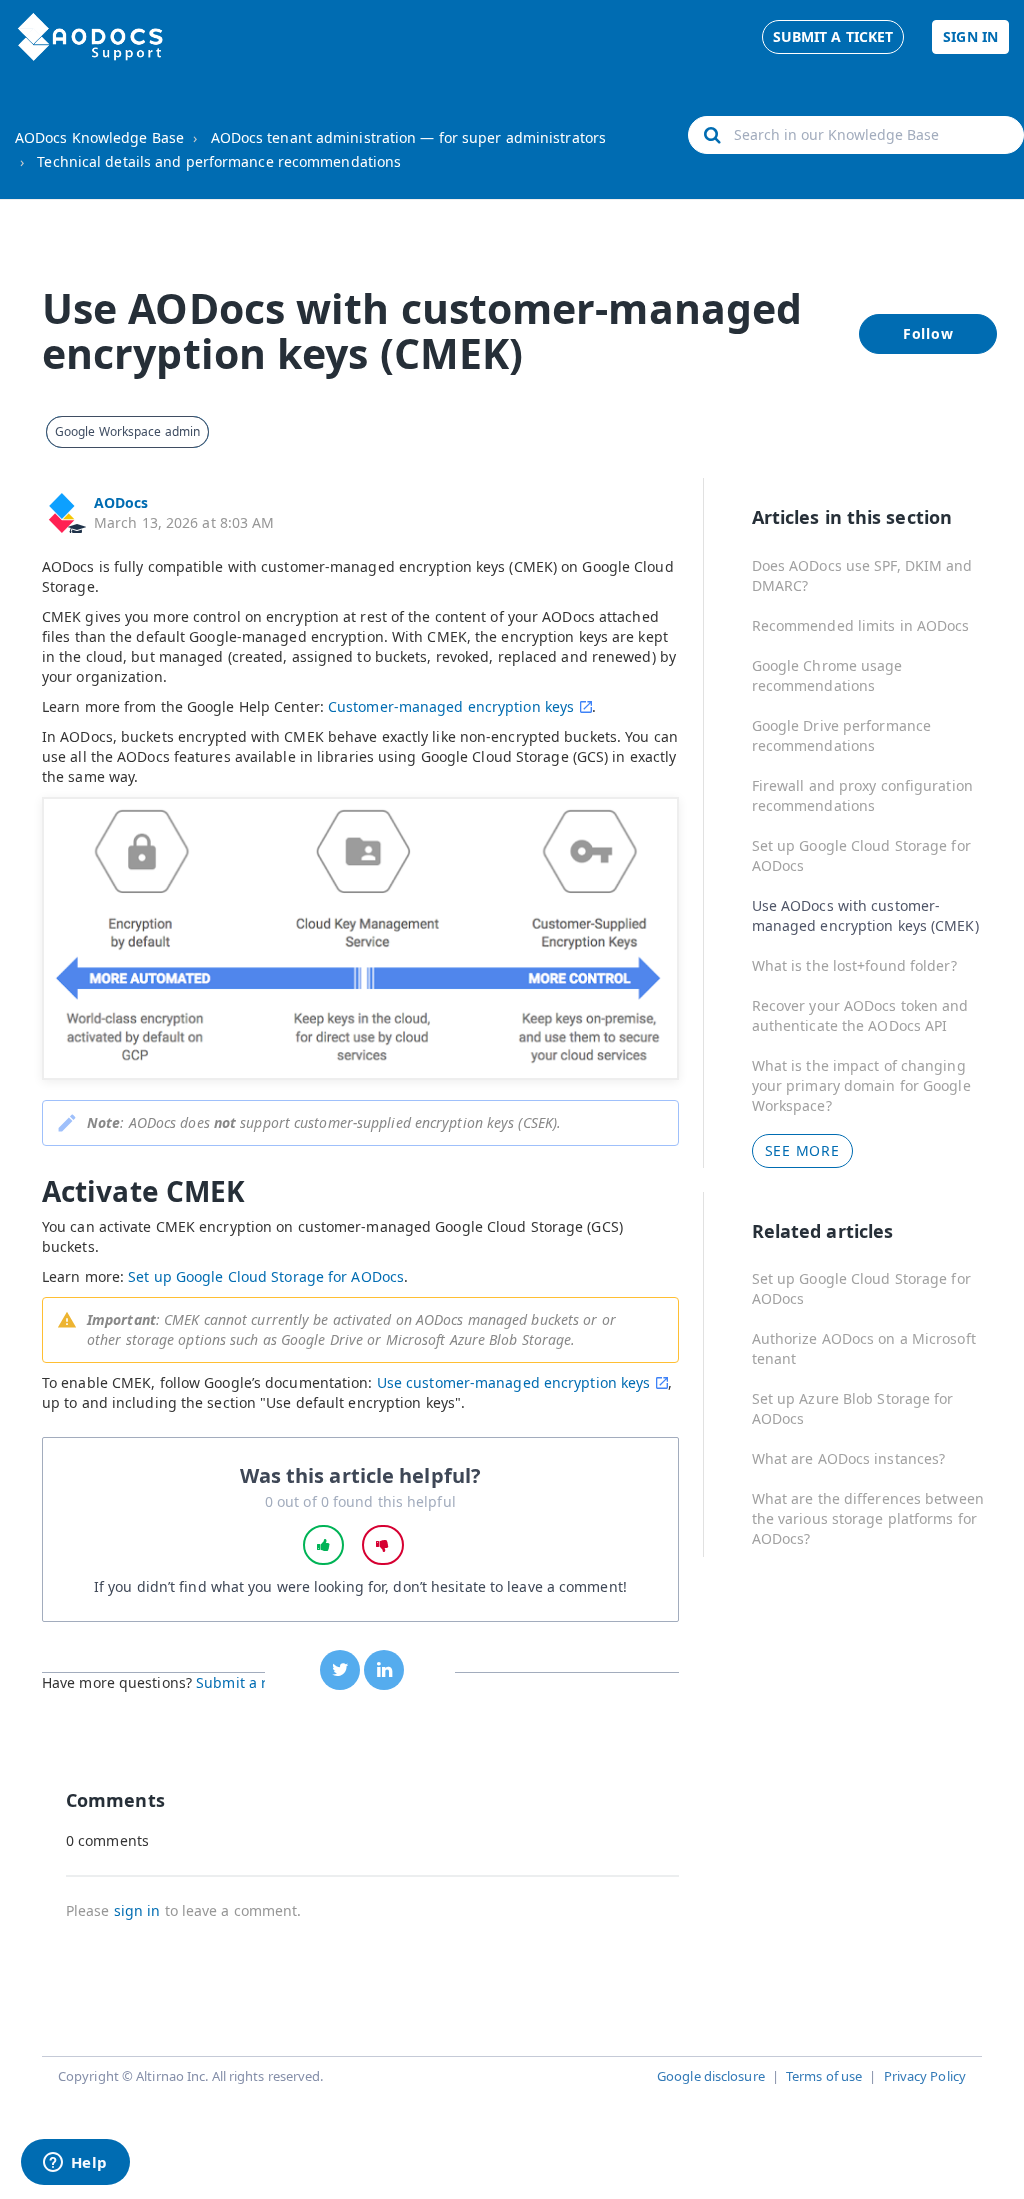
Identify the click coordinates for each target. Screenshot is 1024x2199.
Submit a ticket (833, 36)
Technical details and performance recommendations (219, 161)
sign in (137, 1910)
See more (802, 1150)
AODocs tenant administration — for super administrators (409, 137)
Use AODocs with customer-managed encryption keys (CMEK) (865, 915)
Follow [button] (928, 333)
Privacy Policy (925, 2076)
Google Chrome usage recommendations (827, 675)
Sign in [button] (970, 36)
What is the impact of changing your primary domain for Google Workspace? (861, 1085)
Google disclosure (711, 2076)
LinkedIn (384, 1670)
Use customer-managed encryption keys (514, 1382)
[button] (324, 1545)
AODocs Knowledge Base (99, 137)
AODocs (121, 502)
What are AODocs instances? (849, 1458)
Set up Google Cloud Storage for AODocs (266, 1276)
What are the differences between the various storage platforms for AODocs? (868, 1518)
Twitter (340, 1670)
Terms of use (824, 2076)
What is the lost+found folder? (854, 965)
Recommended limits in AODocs (861, 625)
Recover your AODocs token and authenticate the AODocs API (860, 1015)
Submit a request (255, 1682)
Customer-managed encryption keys (451, 706)
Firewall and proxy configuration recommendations (862, 795)
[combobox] (856, 135)
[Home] (90, 37)
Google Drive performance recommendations (841, 735)
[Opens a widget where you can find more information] (75, 2164)
